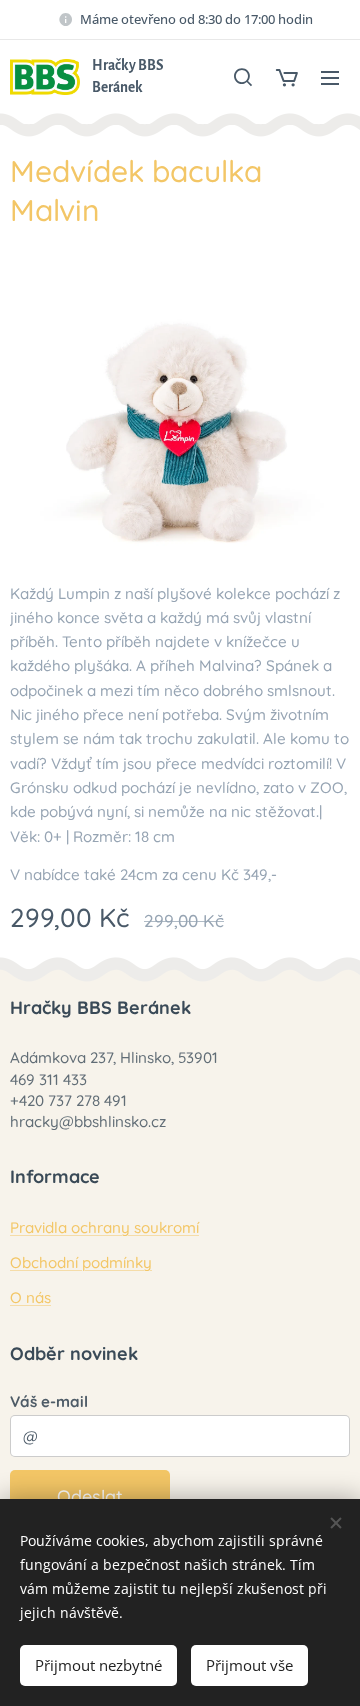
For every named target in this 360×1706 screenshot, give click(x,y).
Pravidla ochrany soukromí (104, 1227)
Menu (330, 77)
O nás (30, 1297)
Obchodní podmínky (81, 1262)
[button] (243, 77)
